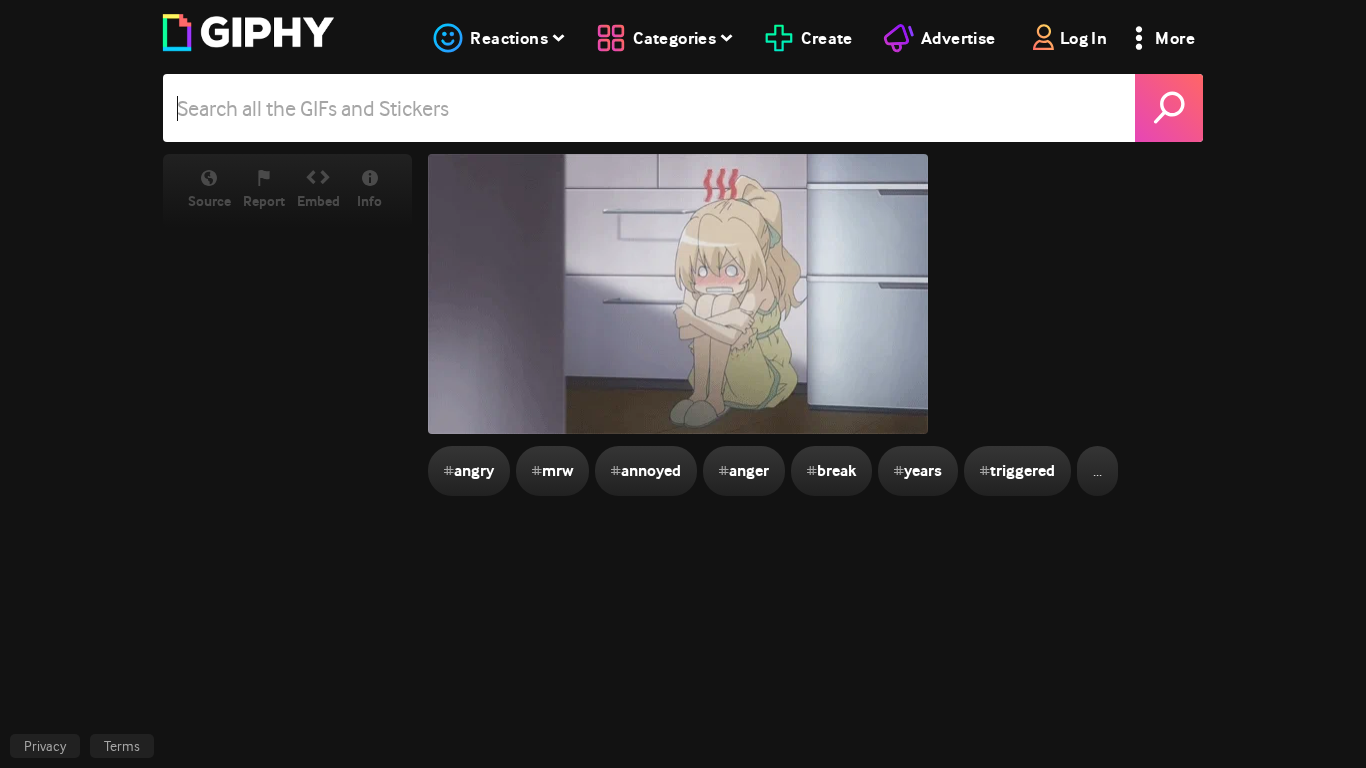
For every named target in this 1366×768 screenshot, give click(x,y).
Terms (122, 746)
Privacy (45, 746)
